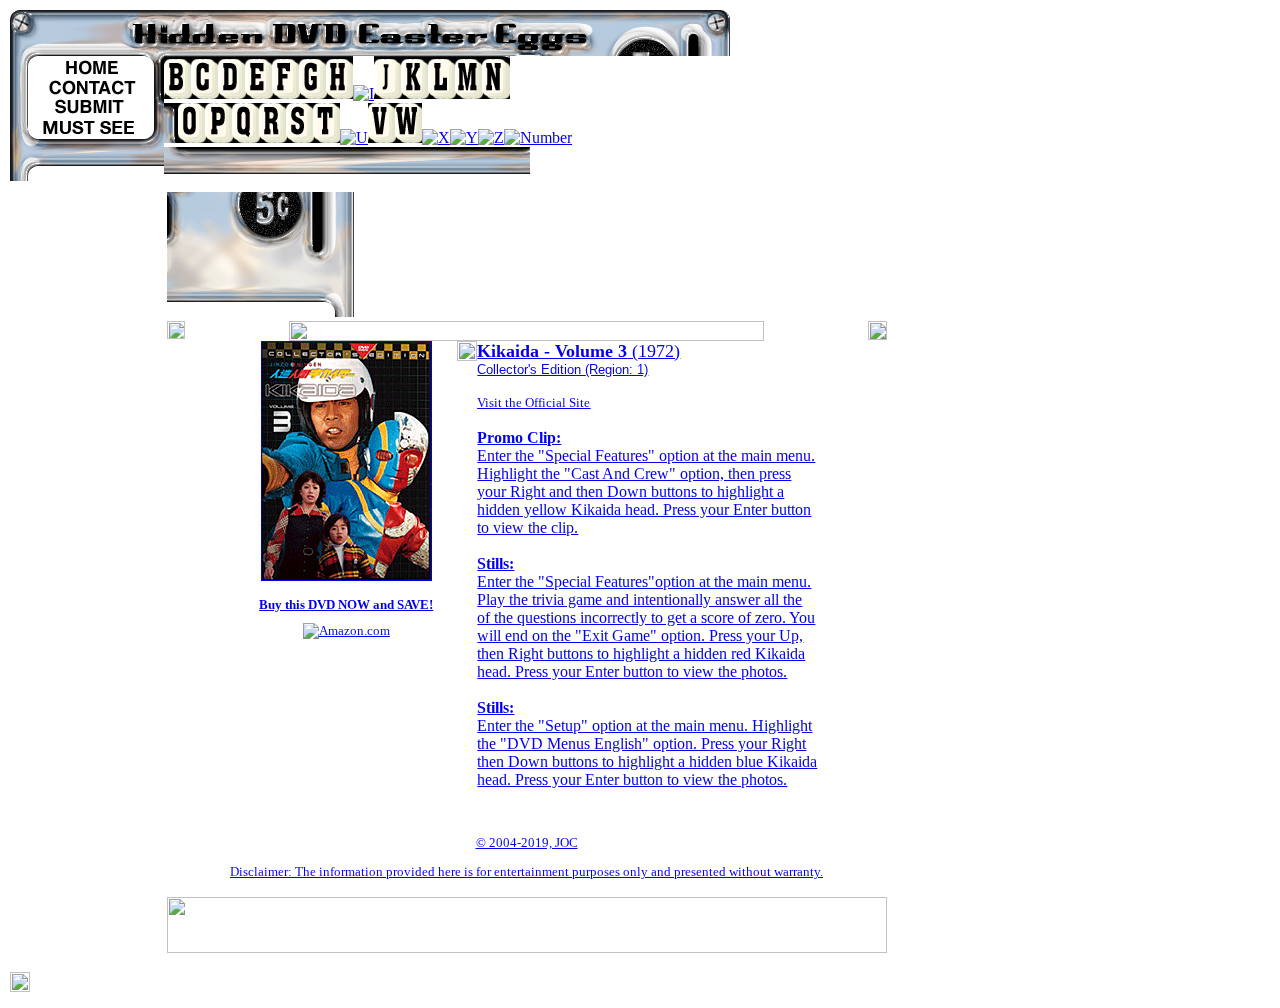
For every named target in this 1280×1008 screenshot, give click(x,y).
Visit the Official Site (533, 402)
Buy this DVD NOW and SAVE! (346, 604)
